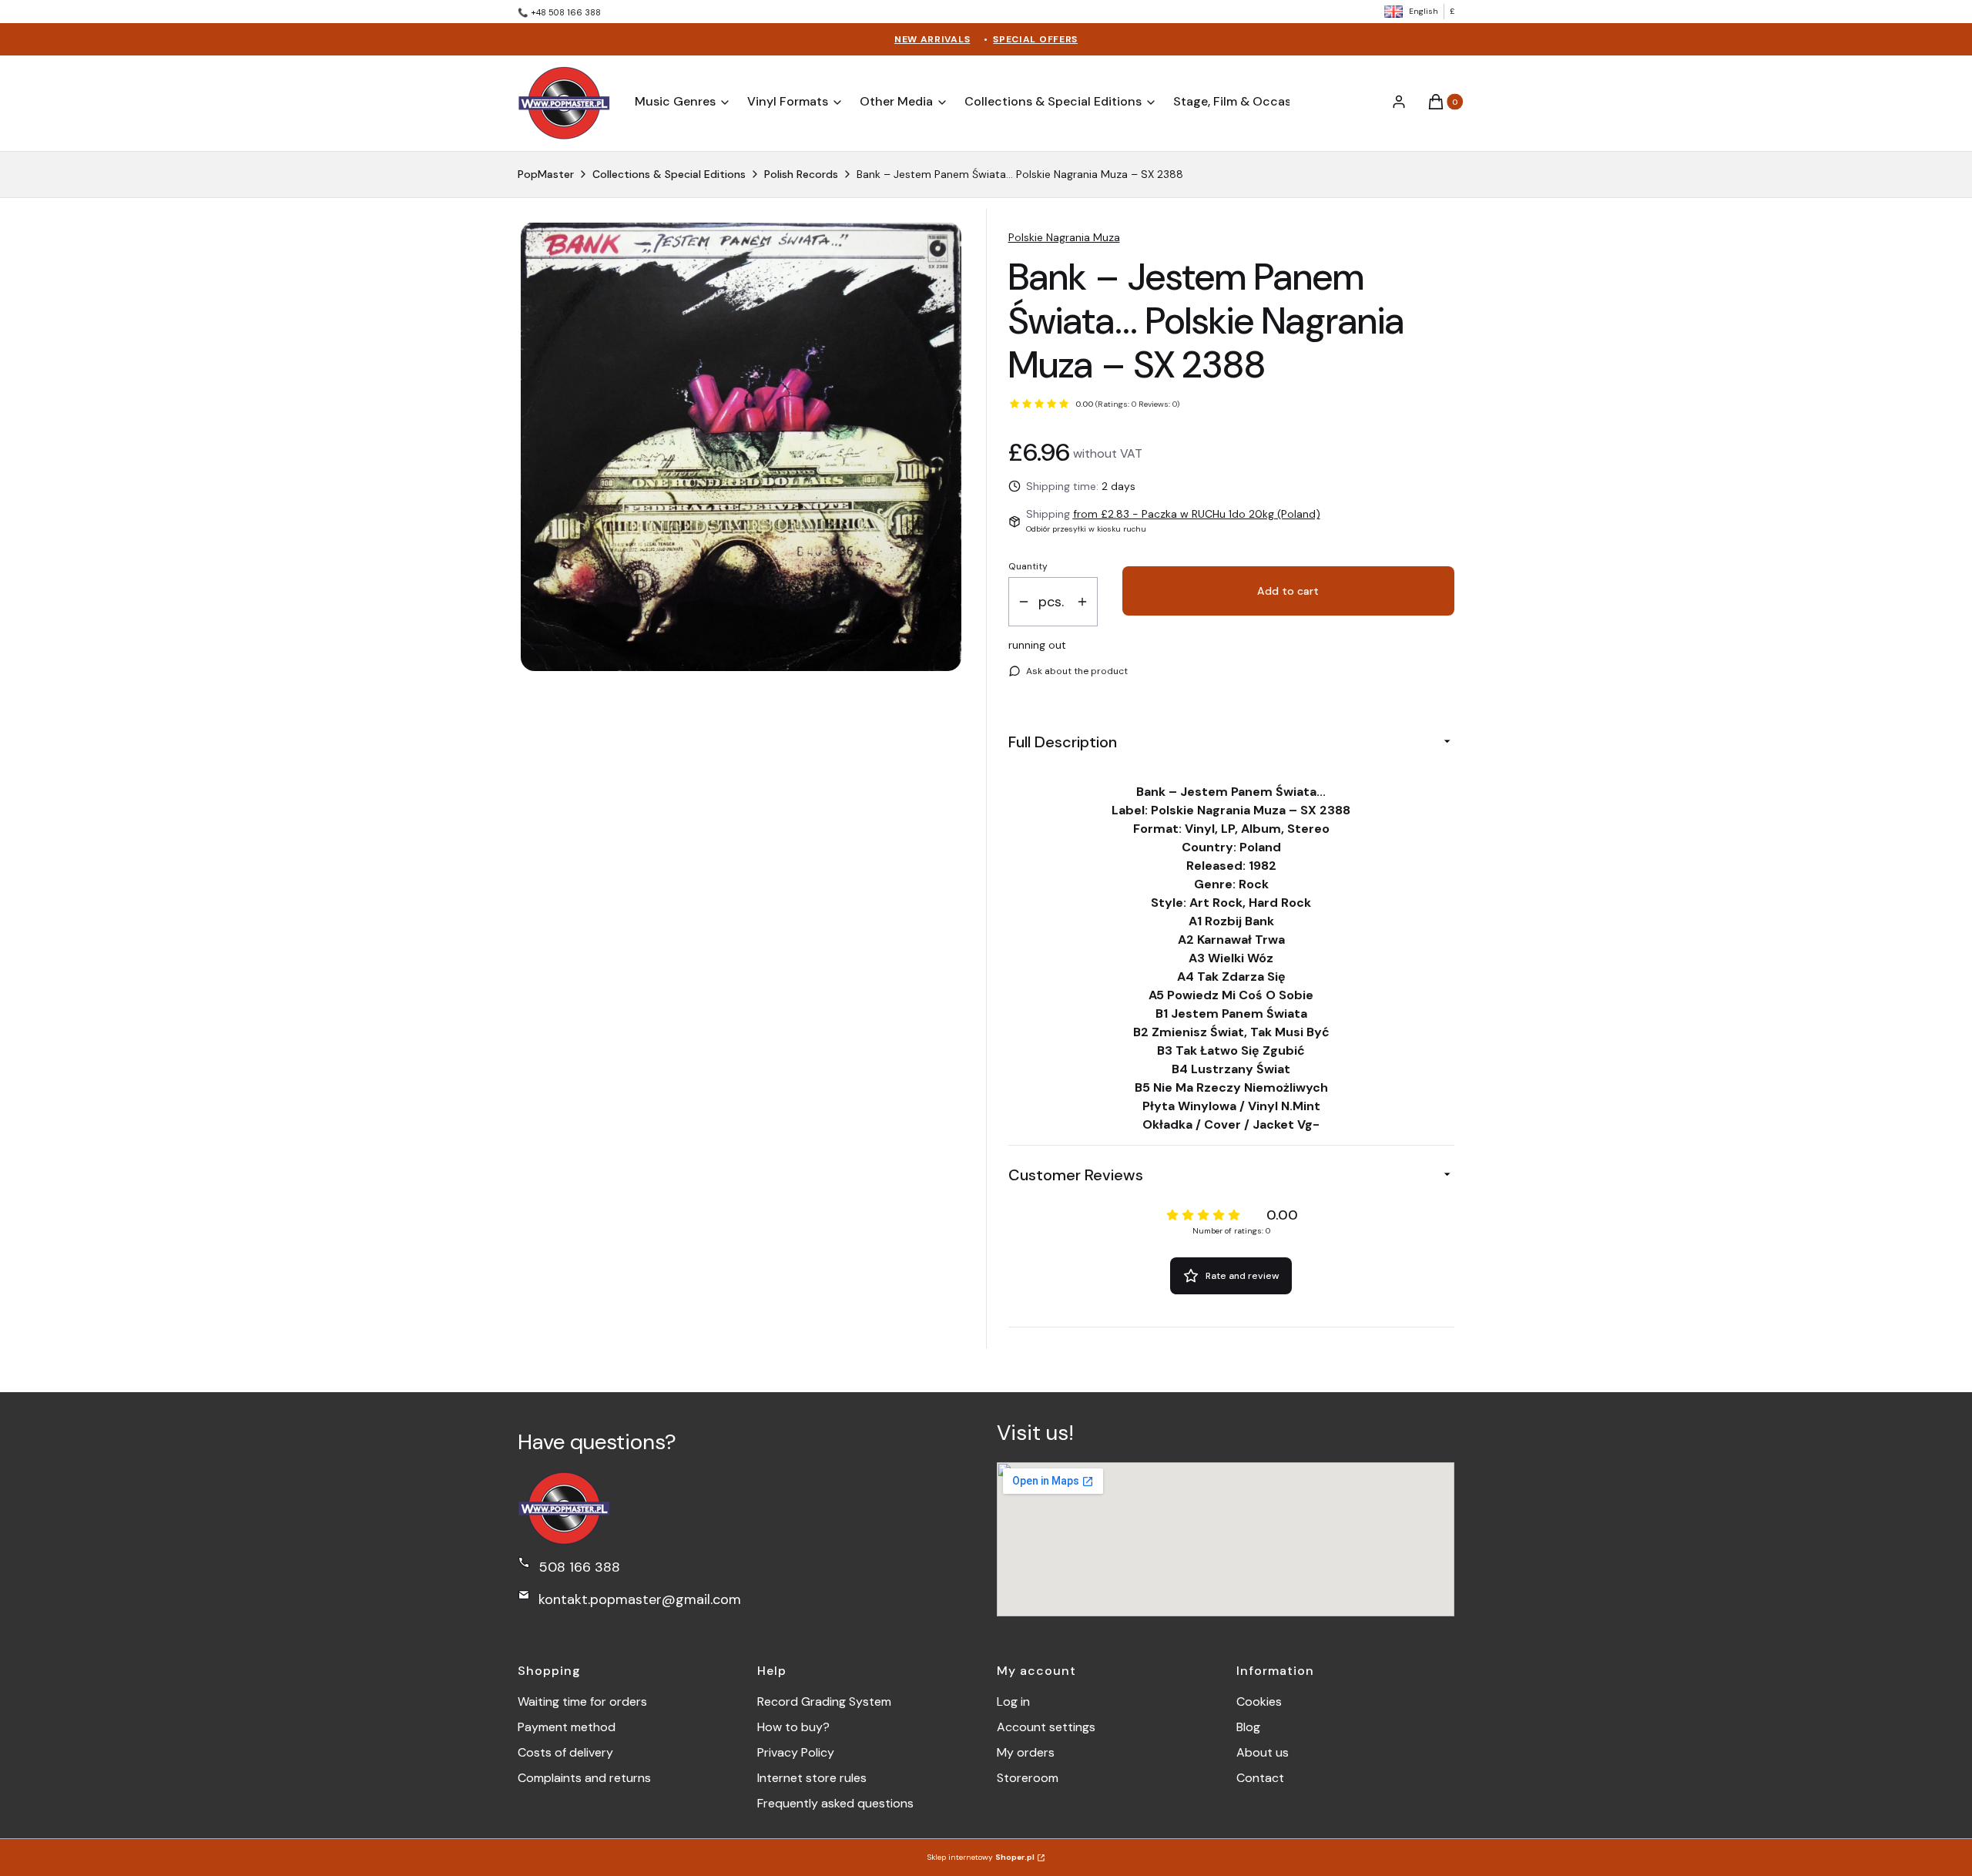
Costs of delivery (565, 1752)
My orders (1026, 1752)
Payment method (567, 1727)
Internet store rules (812, 1778)
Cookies (1259, 1701)
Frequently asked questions (835, 1803)
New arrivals (932, 39)
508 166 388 (579, 1567)
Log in (1013, 1701)
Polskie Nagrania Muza (1064, 237)
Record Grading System (824, 1701)
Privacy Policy (796, 1752)
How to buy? (793, 1727)
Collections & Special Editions (669, 174)
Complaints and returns (584, 1778)
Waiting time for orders (582, 1701)
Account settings (1046, 1727)
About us (1263, 1752)
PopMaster (546, 174)
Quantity (1028, 566)
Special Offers (1035, 39)
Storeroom (1028, 1778)
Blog (1248, 1727)
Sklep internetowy (981, 1857)
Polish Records (801, 174)
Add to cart (1288, 591)
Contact (1260, 1778)
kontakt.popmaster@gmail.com (640, 1599)
